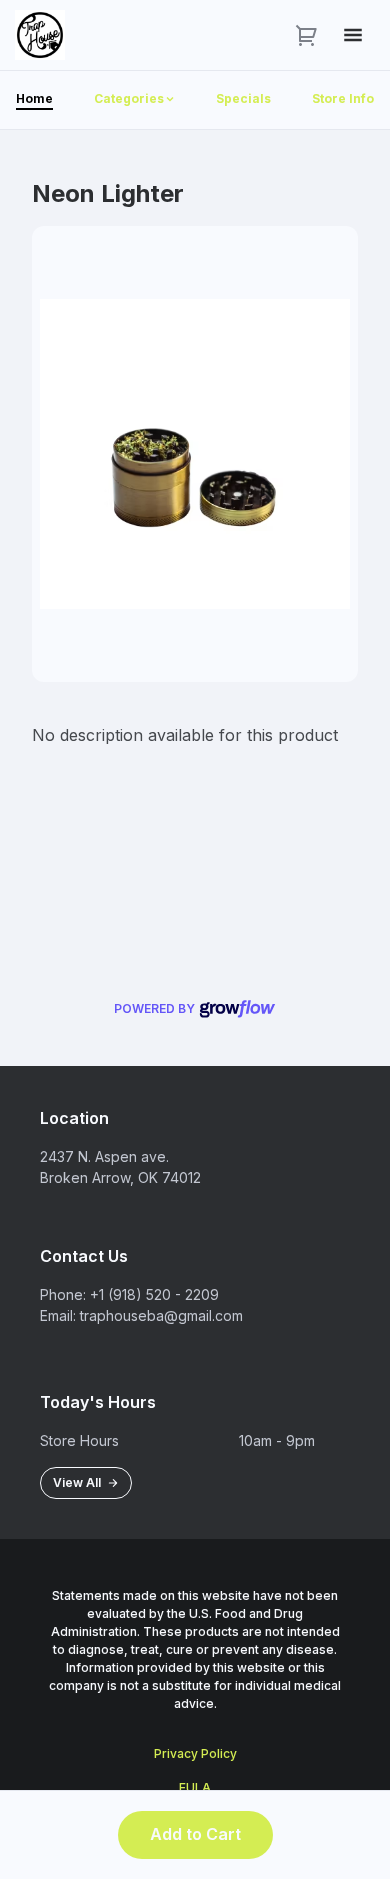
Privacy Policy (195, 1753)
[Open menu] (353, 35)
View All (80, 1482)
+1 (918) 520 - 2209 (154, 1294)
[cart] (307, 35)
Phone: (63, 1294)
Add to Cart (195, 1834)
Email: (58, 1315)
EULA (195, 1787)
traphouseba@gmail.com (161, 1315)
